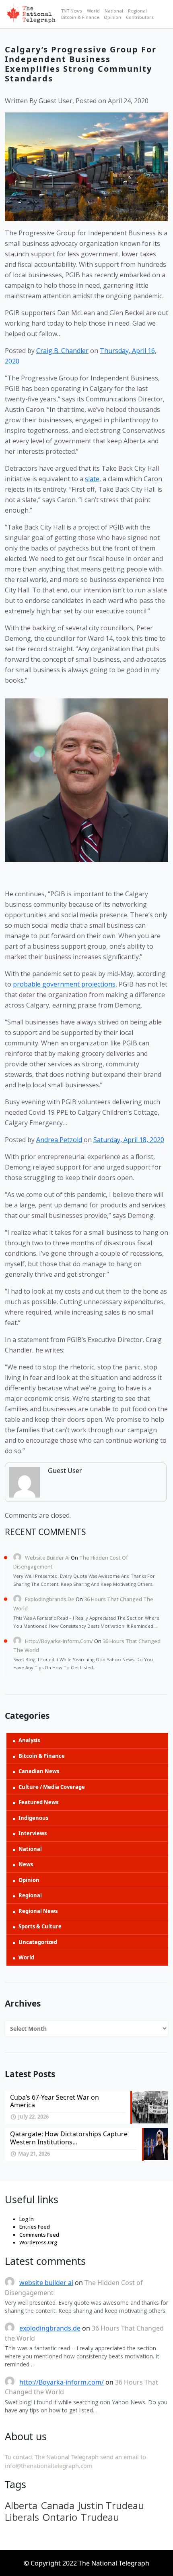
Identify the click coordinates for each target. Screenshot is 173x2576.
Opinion (112, 17)
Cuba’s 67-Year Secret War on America (55, 2101)
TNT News (72, 11)
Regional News (38, 1911)
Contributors (140, 17)
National (114, 11)
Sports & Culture (40, 1926)
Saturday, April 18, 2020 (129, 1140)
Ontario (60, 2517)
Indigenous (33, 1818)
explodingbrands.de (50, 1599)
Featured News (38, 1802)
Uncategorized (38, 1942)
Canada (58, 2505)
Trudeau (100, 2517)
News (26, 1864)
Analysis (29, 1740)
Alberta (21, 2505)
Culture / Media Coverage (52, 1787)
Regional (137, 11)
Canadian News (39, 1771)
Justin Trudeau (111, 2505)
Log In (27, 2219)
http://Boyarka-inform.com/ (59, 1641)
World (93, 11)
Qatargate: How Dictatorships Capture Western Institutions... (69, 2138)
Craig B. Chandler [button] (62, 351)
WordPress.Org (38, 2242)
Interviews (33, 1833)
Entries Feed (35, 2227)
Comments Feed (39, 2235)
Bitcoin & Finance (80, 17)
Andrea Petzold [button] (59, 1140)
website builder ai (47, 1558)
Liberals (22, 2517)
